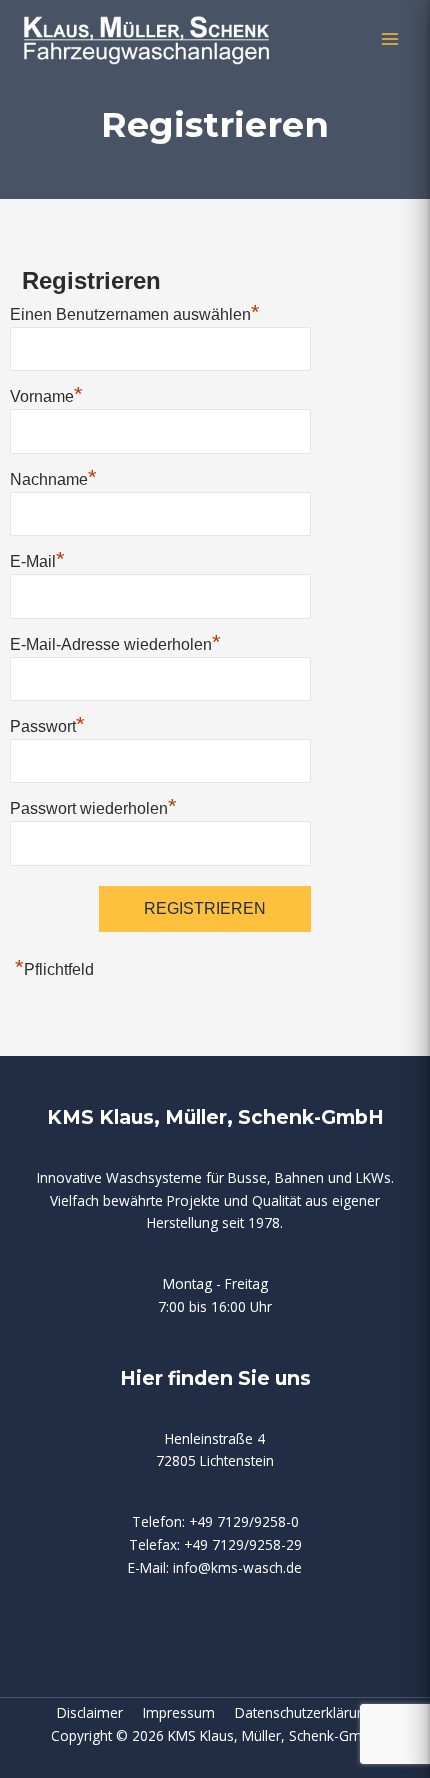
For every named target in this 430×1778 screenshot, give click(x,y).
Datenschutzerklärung (304, 1712)
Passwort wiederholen (93, 806)
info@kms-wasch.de (237, 1567)
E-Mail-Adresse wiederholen (115, 642)
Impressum (189, 1712)
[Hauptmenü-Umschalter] (390, 39)
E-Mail (37, 559)
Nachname (53, 477)
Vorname (46, 394)
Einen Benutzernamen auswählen (135, 312)
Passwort (47, 724)
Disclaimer (100, 1712)
